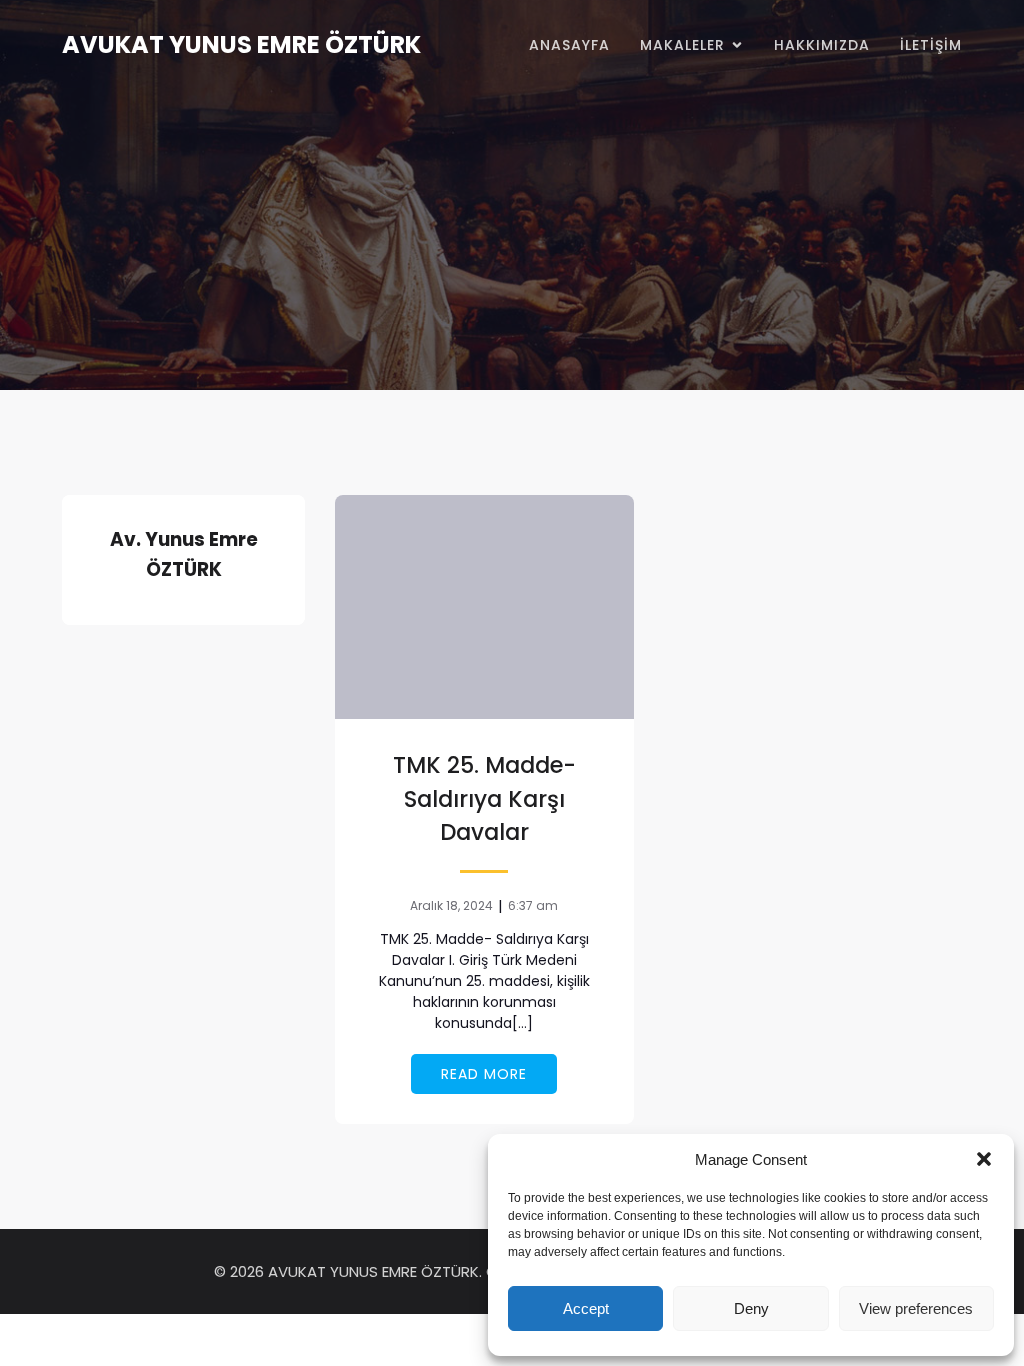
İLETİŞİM (931, 45)
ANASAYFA (569, 45)
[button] (984, 1159)
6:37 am (533, 905)
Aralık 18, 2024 (451, 905)
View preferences (916, 1308)
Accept (586, 1308)
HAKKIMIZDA (822, 45)
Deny (751, 1308)
